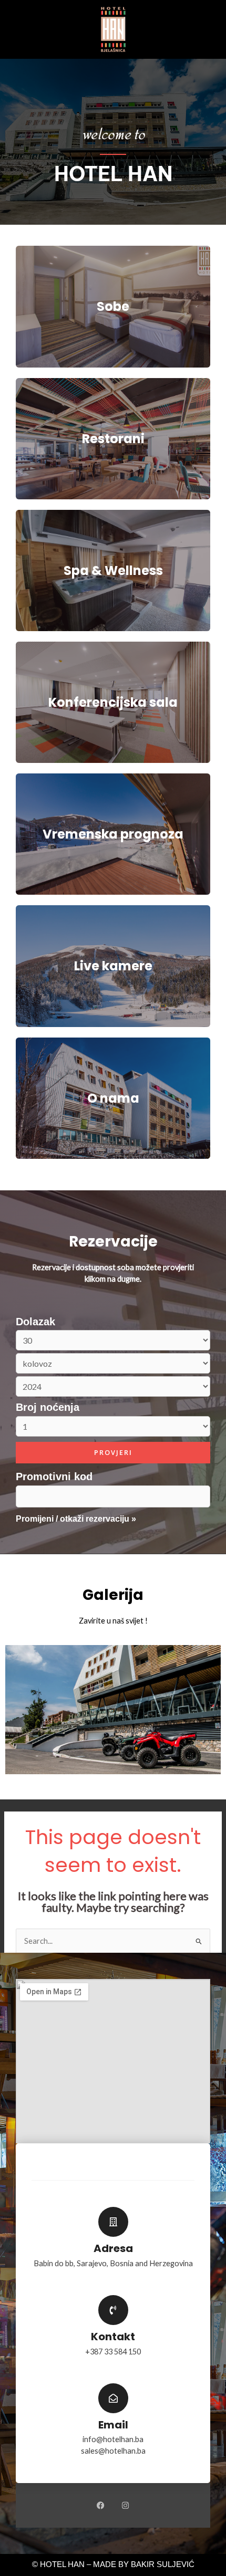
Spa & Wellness (113, 570)
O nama (113, 1098)
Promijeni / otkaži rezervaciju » (76, 1519)
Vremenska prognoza (113, 834)
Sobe (113, 306)
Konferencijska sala (113, 702)
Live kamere (113, 966)
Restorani (113, 439)
